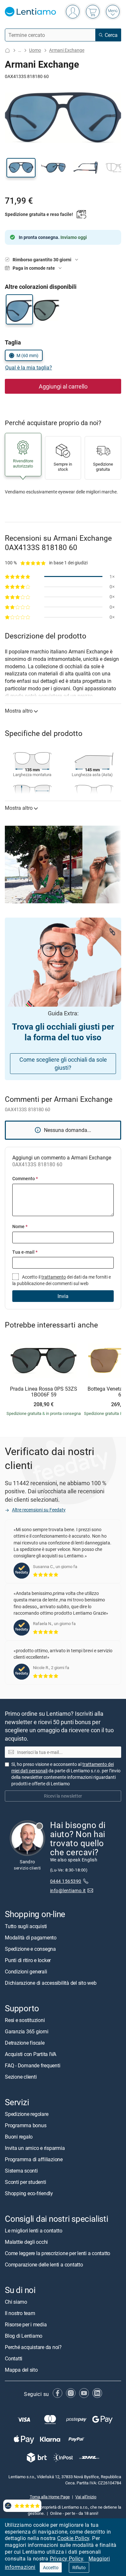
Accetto (51, 2567)
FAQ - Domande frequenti (32, 2065)
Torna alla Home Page (50, 2497)
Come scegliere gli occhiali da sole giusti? (63, 1063)
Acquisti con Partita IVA (31, 2054)
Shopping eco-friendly (29, 2193)
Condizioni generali (26, 1972)
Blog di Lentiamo (24, 2336)
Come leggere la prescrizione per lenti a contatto (58, 2253)
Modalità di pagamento (31, 1938)
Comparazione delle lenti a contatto (44, 2265)
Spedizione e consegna (30, 1949)
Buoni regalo (19, 2137)
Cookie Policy (73, 2538)
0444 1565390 (66, 1881)
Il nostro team (20, 2313)
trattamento (54, 1277)
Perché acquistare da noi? (33, 2347)
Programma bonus (26, 2125)
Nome (20, 1226)
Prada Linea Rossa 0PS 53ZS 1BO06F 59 (44, 1392)
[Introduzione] (7, 50)
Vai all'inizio (86, 2497)
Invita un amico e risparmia (35, 2148)
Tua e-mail (25, 1252)
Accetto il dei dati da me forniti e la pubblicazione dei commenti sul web (62, 1280)
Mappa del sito (21, 2370)
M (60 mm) (27, 355)
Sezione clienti (21, 2077)
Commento (25, 1178)
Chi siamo (16, 2302)
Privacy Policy (67, 2559)
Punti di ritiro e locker (28, 1960)
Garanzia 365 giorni (26, 2031)
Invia (63, 1296)
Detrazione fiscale (25, 2043)
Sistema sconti (21, 2171)
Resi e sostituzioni (25, 2020)
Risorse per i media (26, 2324)
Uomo (35, 50)
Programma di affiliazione (34, 2159)
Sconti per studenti (25, 2182)
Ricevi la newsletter (63, 1796)
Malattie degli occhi (26, 2242)
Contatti (14, 2358)
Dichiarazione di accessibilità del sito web (51, 1983)
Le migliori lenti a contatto (33, 2231)
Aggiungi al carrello (63, 386)
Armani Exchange (67, 50)
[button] (21, 168)
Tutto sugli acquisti (26, 1926)
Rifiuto (79, 2567)
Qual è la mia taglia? (29, 367)
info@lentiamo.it (68, 1890)
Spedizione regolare (26, 2114)
